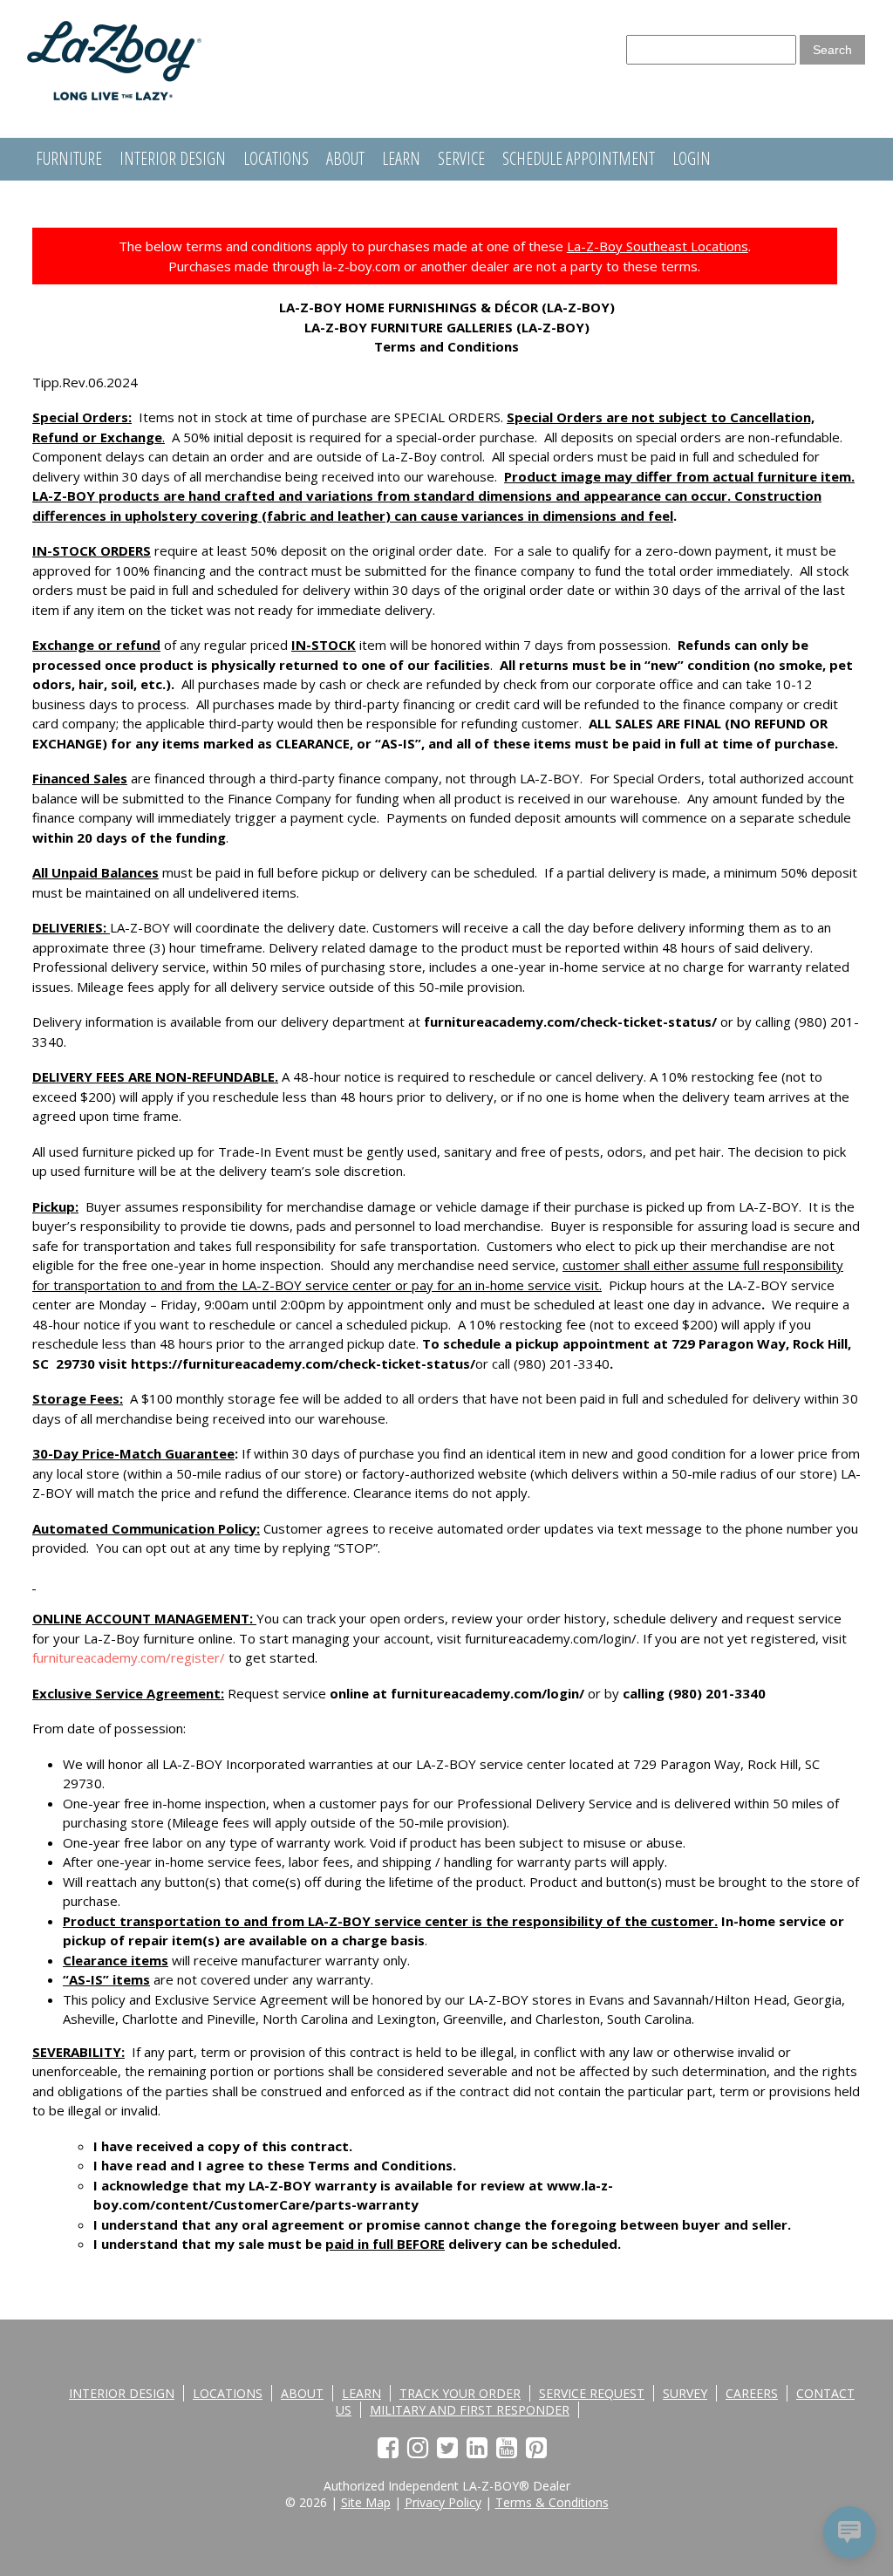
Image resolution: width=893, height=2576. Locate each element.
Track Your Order (460, 2393)
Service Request (592, 2393)
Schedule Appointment (579, 158)
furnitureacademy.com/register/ (129, 1657)
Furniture (69, 158)
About (345, 158)
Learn (401, 158)
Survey (685, 2393)
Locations (276, 158)
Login (692, 158)
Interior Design (173, 158)
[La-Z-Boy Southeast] (114, 95)
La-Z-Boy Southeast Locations (658, 246)
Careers (752, 2393)
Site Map (366, 2502)
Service (461, 158)
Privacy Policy (443, 2502)
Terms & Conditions (552, 2502)
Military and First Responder (470, 2410)
